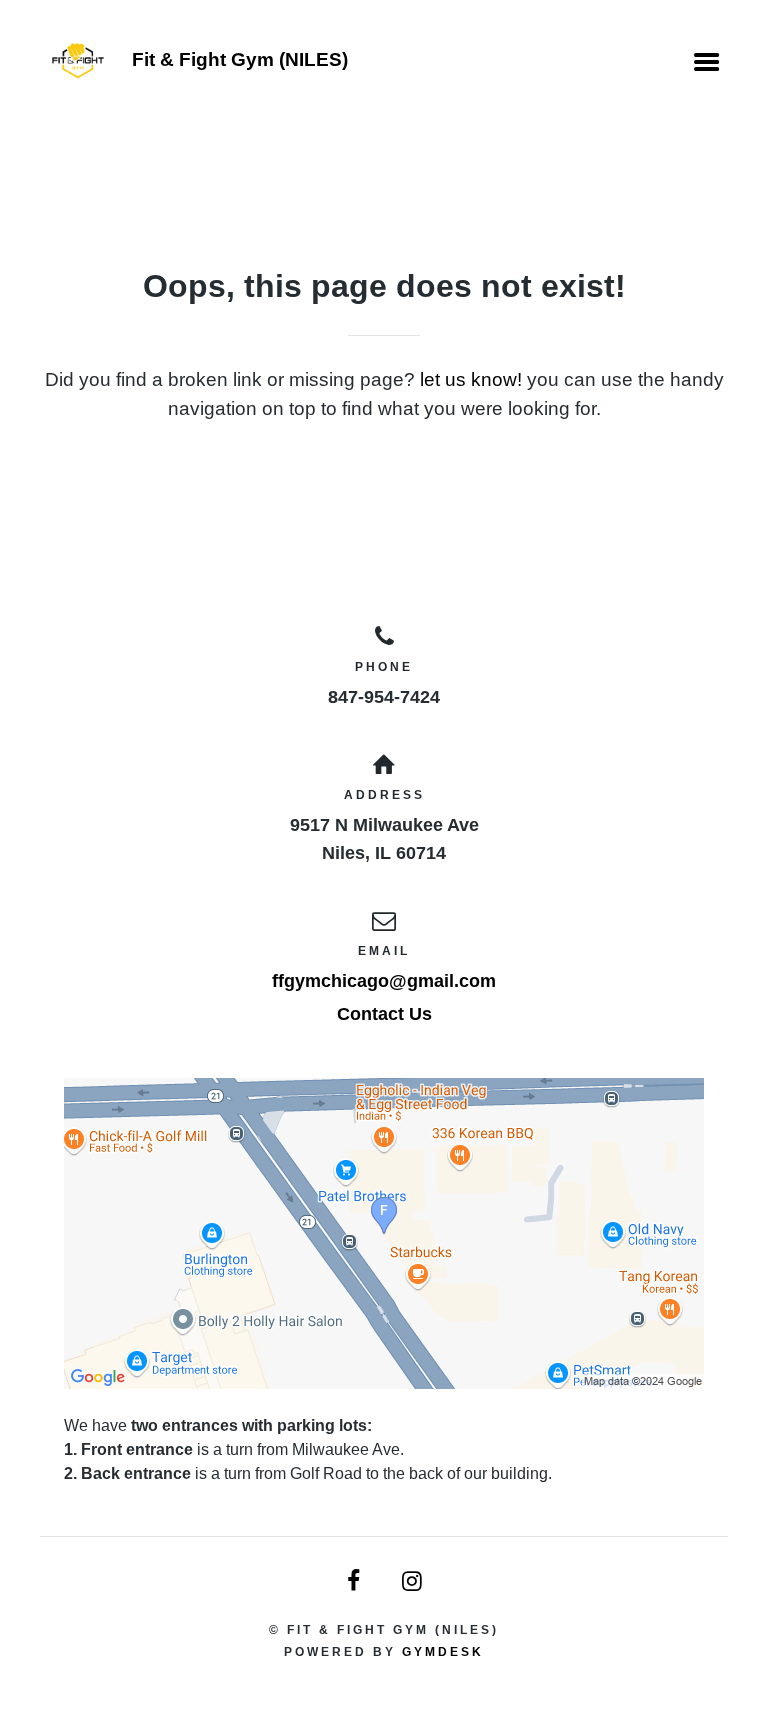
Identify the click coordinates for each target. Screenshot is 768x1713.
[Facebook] (355, 1581)
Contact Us (384, 1014)
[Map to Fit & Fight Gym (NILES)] (384, 1233)
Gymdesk (443, 1652)
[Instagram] (413, 1581)
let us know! (471, 379)
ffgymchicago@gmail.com (384, 981)
